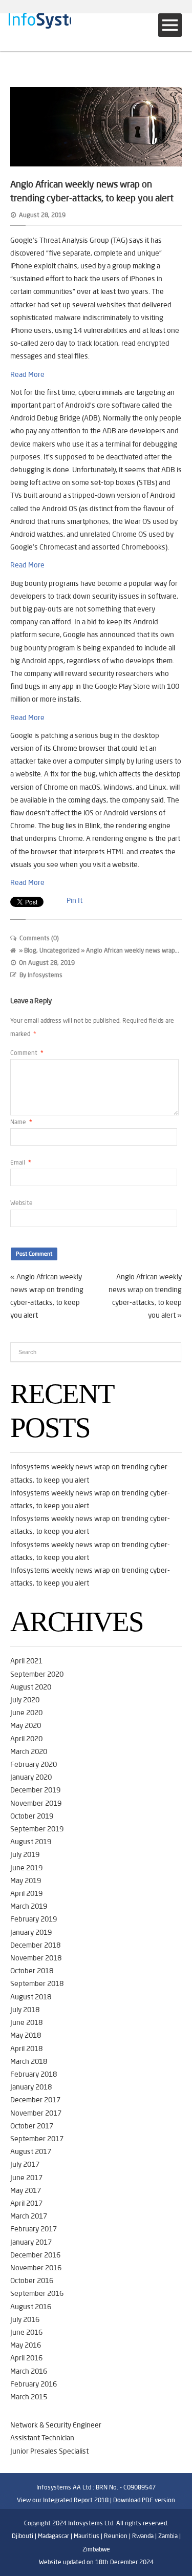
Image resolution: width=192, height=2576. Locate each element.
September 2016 (37, 2293)
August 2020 (31, 1687)
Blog (30, 950)
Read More (27, 374)
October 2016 (32, 2281)
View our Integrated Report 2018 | (64, 2500)
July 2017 (25, 2164)
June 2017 (26, 2178)
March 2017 (29, 2216)
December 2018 (35, 1945)
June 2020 (26, 1713)
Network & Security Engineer (56, 2425)
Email (21, 1162)
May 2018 (26, 2035)
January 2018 (31, 2087)
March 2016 (29, 2371)
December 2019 (35, 1790)
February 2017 (34, 2229)
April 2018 (26, 2049)
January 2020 (31, 1777)
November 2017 (36, 2113)
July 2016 (25, 2319)
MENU (170, 25)
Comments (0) (39, 938)
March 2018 (29, 2061)
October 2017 (32, 2126)
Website (22, 1203)
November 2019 (36, 1803)
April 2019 (26, 1893)
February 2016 (34, 2384)
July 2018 (25, 2010)
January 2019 (31, 1932)
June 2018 (26, 2022)
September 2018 (37, 1983)
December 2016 (35, 2255)
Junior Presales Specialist (49, 2451)
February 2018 (34, 2074)
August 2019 (31, 1842)
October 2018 (32, 1971)
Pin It (74, 900)
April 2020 (26, 1739)
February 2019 (34, 1919)
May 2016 (26, 2345)
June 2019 (26, 1868)
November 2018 (36, 1958)
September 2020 (37, 1674)
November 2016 (36, 2268)
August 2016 (31, 2307)
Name (21, 1122)
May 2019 (26, 1881)
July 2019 (25, 1854)
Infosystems (45, 975)
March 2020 (29, 1751)
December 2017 (35, 2100)
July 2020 (25, 1700)
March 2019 (29, 1906)
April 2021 (26, 1661)
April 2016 (26, 2358)
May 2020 (26, 1725)
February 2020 (34, 1764)
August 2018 (31, 1997)
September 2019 (37, 1829)
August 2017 (31, 2151)
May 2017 (26, 2190)
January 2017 (31, 2242)
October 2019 (32, 1816)
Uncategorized (59, 950)
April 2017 (26, 2203)
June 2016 (26, 2332)
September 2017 (37, 2139)
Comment (27, 1053)
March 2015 (29, 2397)
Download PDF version (144, 2500)
